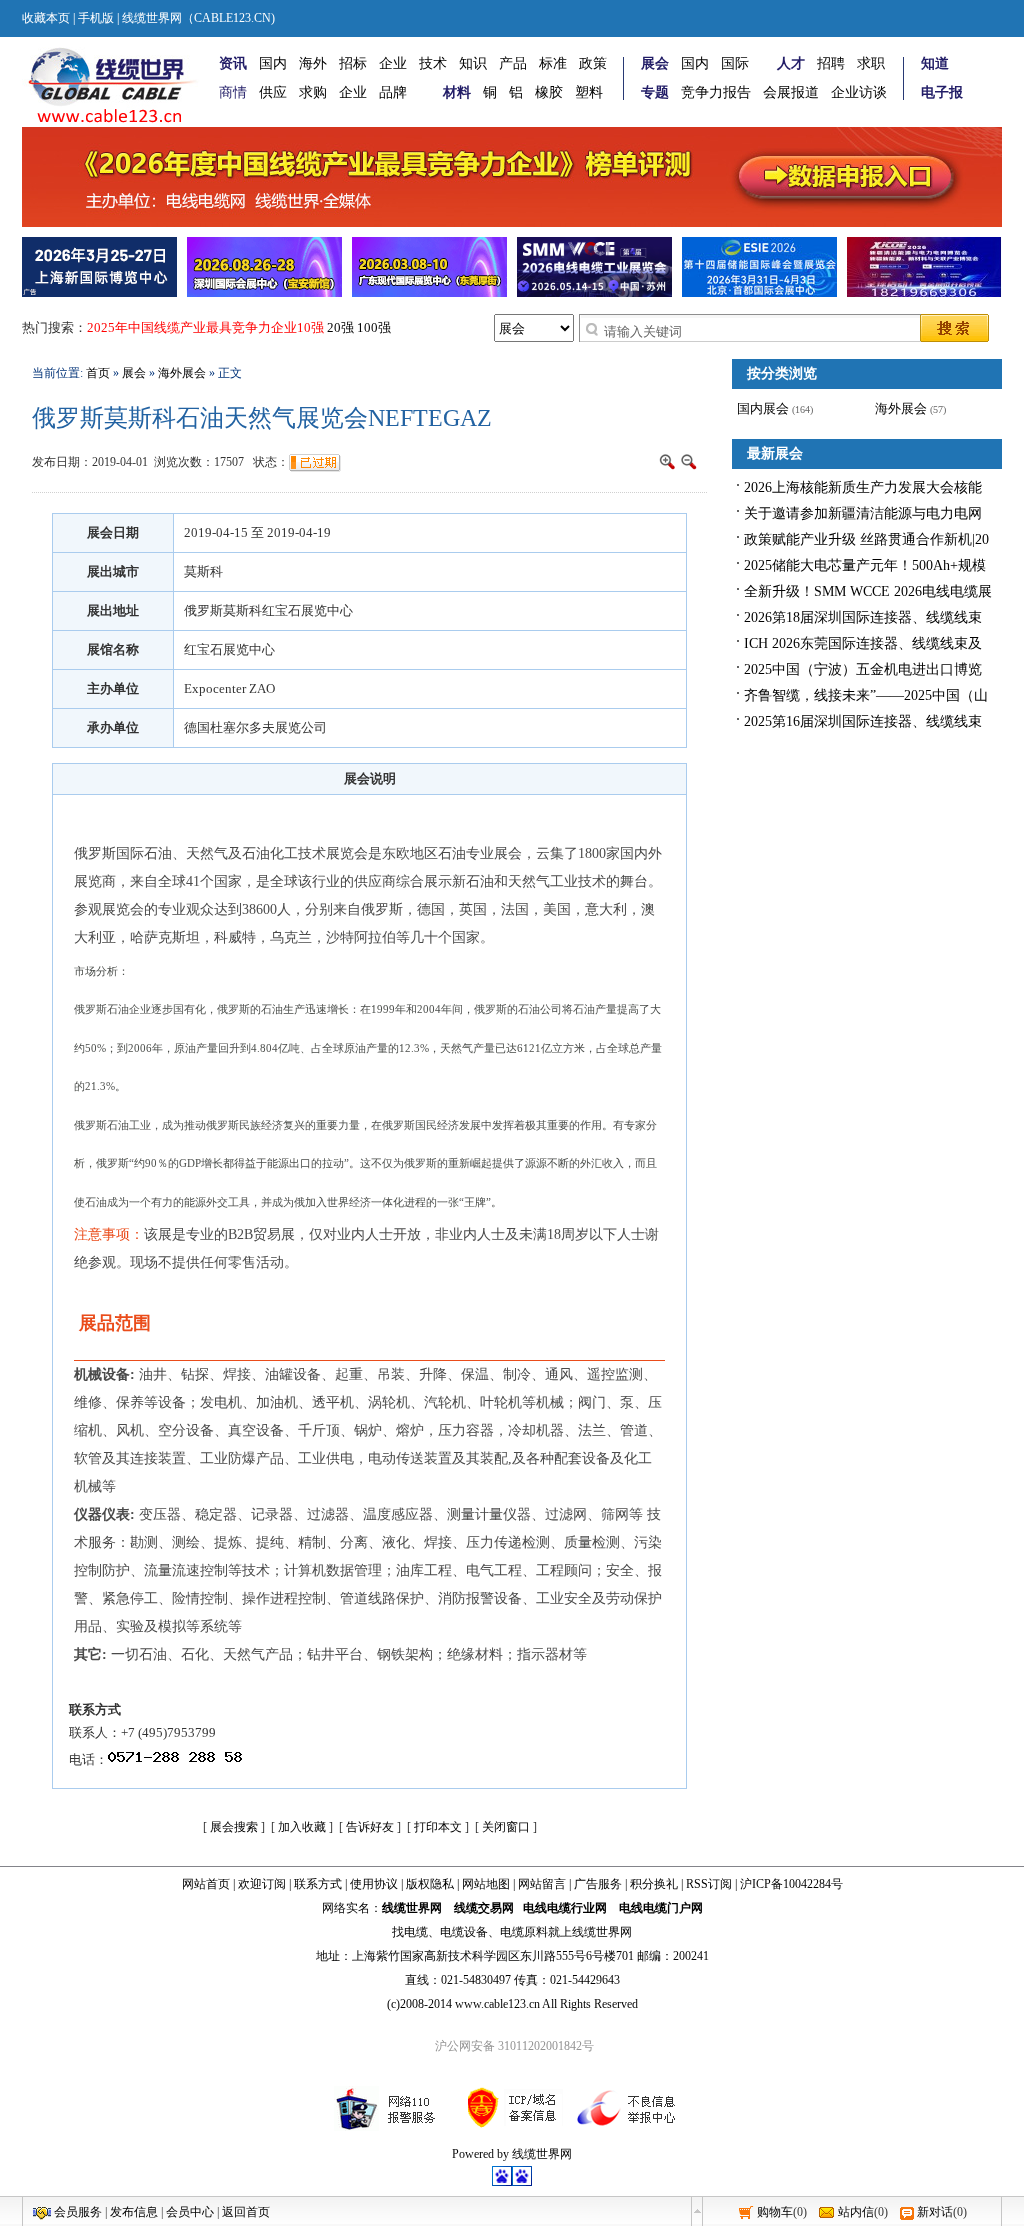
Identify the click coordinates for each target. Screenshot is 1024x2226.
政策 (593, 63)
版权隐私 (430, 1884)
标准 (553, 63)
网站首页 (206, 1884)
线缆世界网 (412, 1908)
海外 (313, 63)
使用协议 (374, 1884)
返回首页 (246, 2212)
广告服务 (598, 1884)
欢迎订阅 (262, 1884)
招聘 (831, 63)
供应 (273, 92)
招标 (353, 63)
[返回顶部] (697, 2211)
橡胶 (549, 92)
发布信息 (134, 2212)
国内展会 (763, 408)
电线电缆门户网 (661, 1908)
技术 (433, 63)
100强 (374, 327)
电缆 (416, 1932)
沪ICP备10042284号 (791, 1884)
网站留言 (542, 1884)
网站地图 (486, 1884)
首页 (98, 373)
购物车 (775, 2212)
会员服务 (78, 2212)
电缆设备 (464, 1932)
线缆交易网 (484, 1908)
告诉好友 (370, 1827)
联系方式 (318, 1884)
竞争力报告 (716, 92)
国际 (735, 63)
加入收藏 (302, 1827)
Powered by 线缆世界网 (512, 2154)
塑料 (589, 92)
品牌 (393, 92)
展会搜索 (234, 1827)
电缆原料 (524, 1932)
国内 (273, 63)
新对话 (935, 2212)
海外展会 (182, 373)
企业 (393, 63)
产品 (513, 63)
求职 (871, 63)
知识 (473, 63)
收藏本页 (46, 18)
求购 (313, 92)
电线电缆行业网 (565, 1908)
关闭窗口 (506, 1827)
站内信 (856, 2212)
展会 (134, 373)
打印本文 (438, 1827)
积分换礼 (654, 1884)
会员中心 (190, 2212)
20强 (340, 327)
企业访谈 (859, 92)
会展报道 (791, 92)
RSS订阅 (709, 1884)
